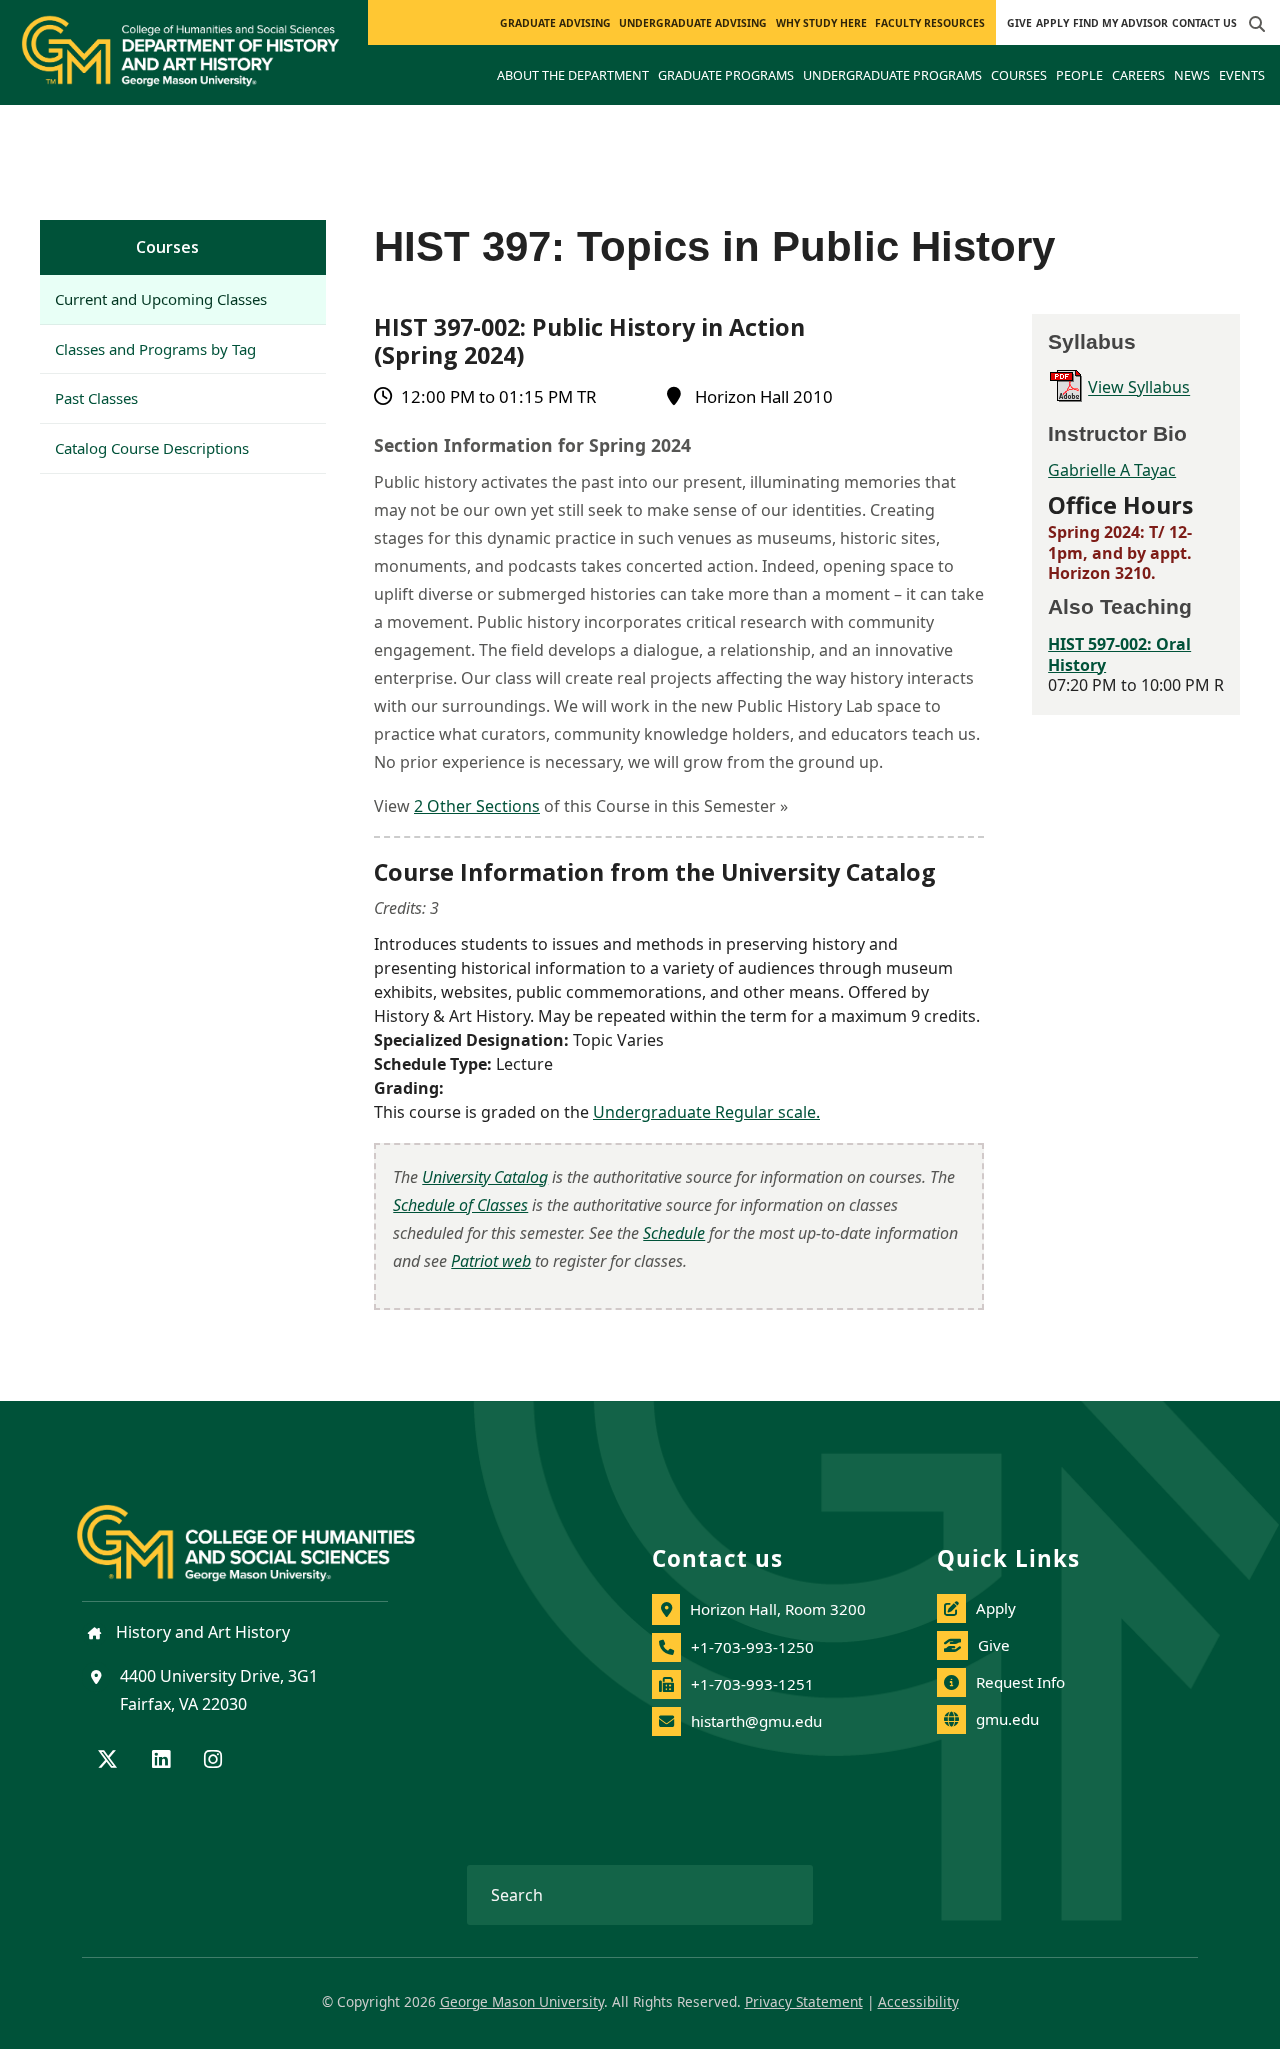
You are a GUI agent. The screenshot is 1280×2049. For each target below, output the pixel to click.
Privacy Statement (804, 2001)
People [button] (1079, 75)
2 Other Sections (477, 806)
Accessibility (918, 2001)
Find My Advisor (1120, 23)
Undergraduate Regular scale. (706, 1112)
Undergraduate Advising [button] (693, 23)
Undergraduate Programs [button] (892, 75)
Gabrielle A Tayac (1112, 470)
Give (1019, 23)
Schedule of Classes (460, 1205)
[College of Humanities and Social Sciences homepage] (266, 1531)
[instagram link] (213, 1761)
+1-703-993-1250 (752, 1647)
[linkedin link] (161, 1761)
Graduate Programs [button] (726, 75)
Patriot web (491, 1261)
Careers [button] (1138, 75)
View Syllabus (1139, 388)
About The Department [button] (573, 75)
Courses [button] (1019, 75)
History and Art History (201, 1632)
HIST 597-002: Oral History (1119, 654)
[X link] (107, 1761)
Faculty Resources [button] (930, 23)
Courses (167, 247)
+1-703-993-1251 (752, 1684)
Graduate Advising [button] (555, 23)
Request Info (1020, 1682)
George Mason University (522, 2001)
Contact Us (1204, 23)
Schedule (674, 1233)
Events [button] (1242, 75)
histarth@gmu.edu (756, 1721)
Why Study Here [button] (821, 23)
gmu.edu (1007, 1719)
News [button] (1192, 75)
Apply (1052, 23)
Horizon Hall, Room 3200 (778, 1609)
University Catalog (485, 1177)
